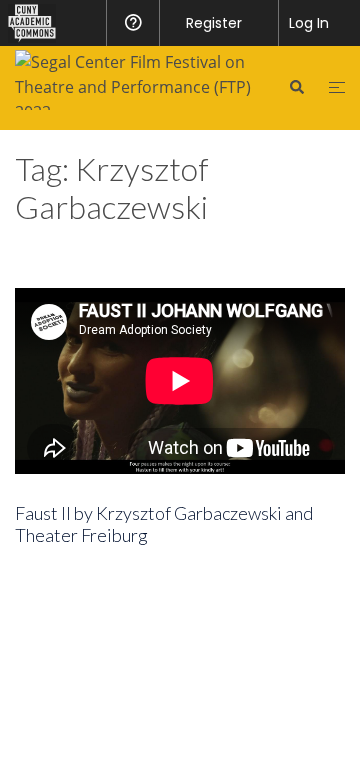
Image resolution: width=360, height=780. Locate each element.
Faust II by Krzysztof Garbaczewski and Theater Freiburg (164, 524)
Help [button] (132, 23)
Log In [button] (309, 23)
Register (214, 23)
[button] (296, 87)
